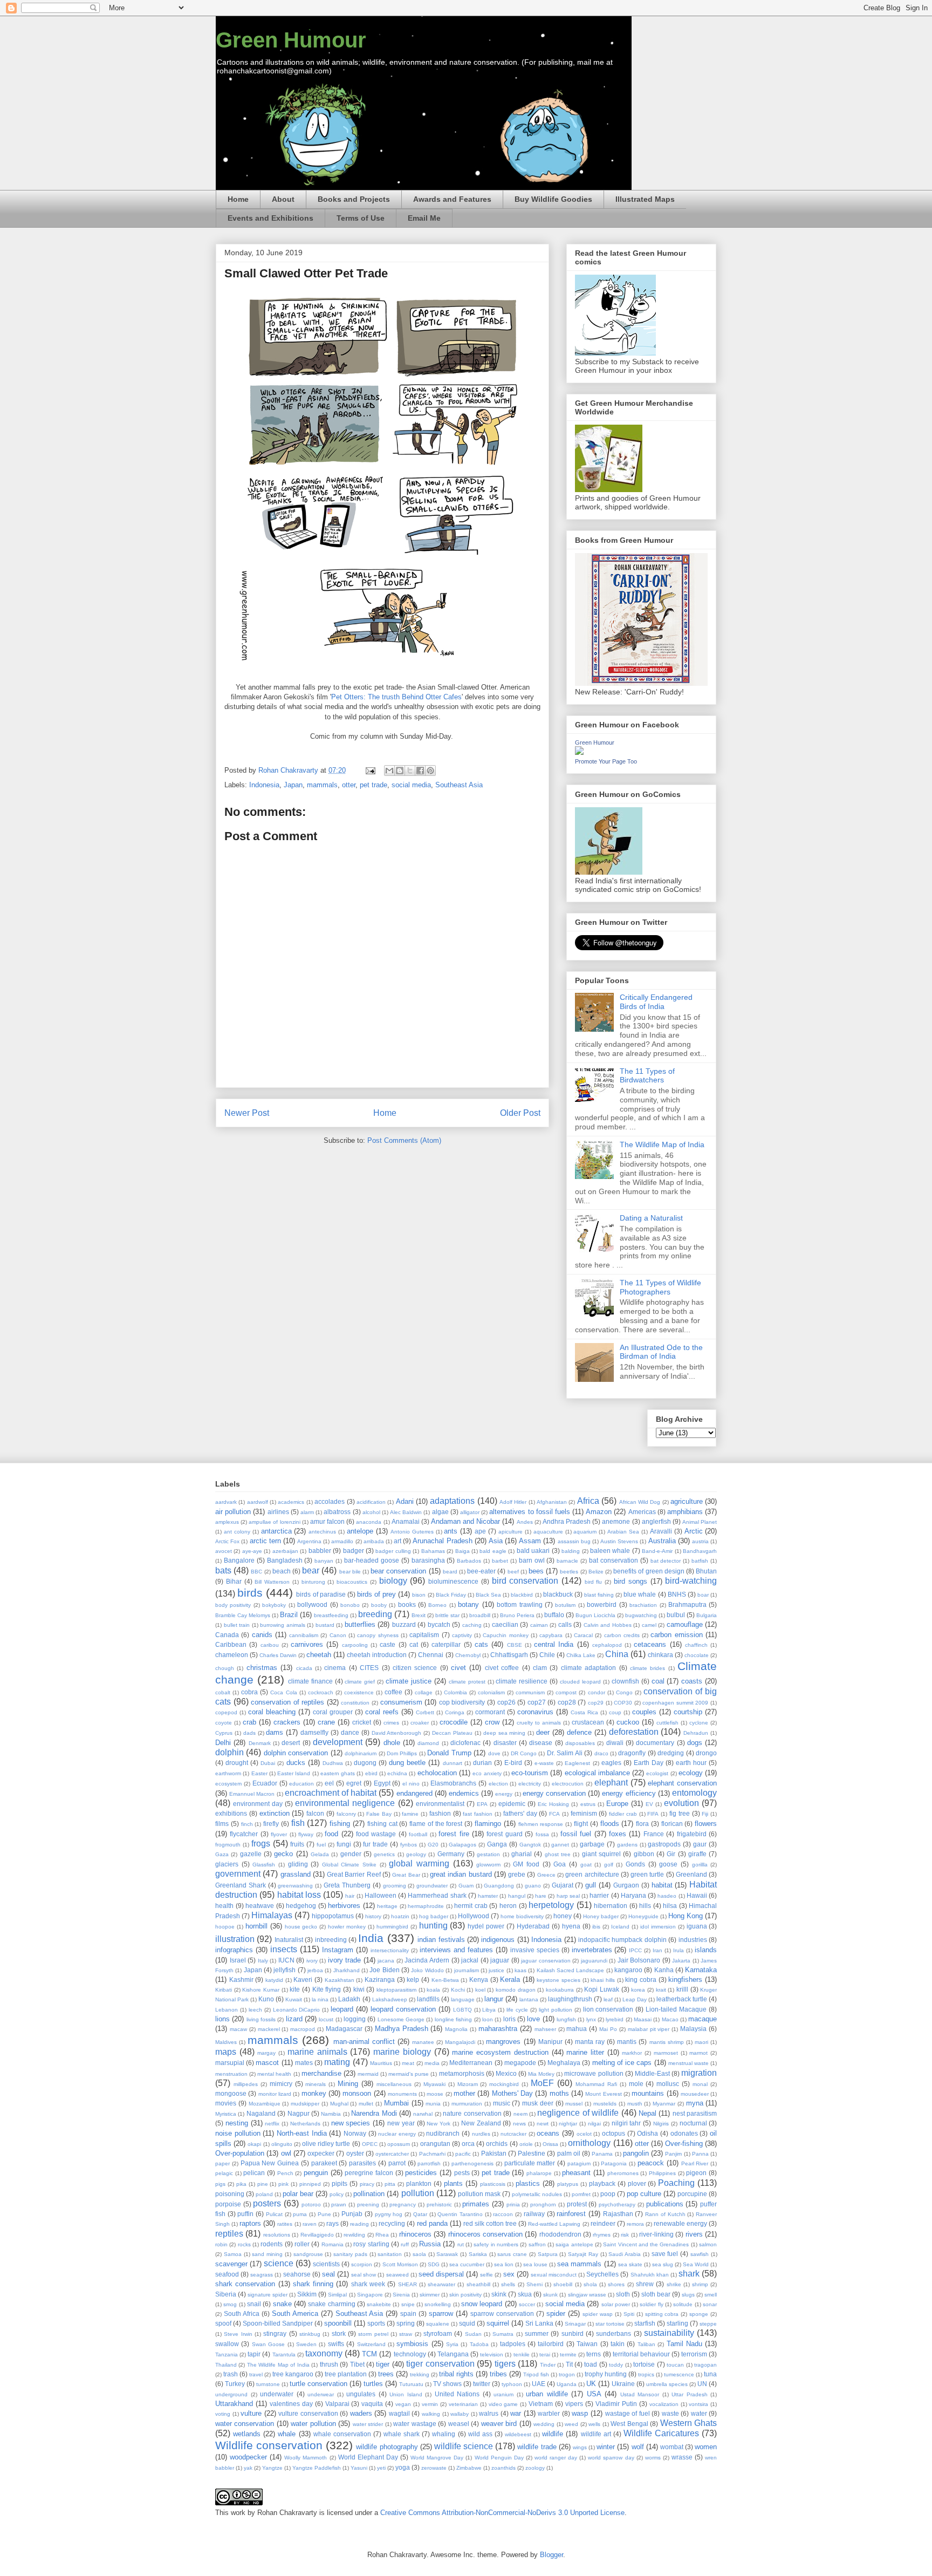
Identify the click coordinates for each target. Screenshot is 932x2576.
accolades (330, 1501)
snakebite (379, 2304)
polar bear (298, 2194)
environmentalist (440, 1804)
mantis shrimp (667, 2042)
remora (635, 2224)
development (338, 1742)
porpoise (228, 2204)
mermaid (368, 2074)
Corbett (425, 1712)
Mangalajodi (460, 2042)
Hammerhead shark (437, 1895)
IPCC (635, 1950)
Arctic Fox (227, 1541)
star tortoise (610, 2324)
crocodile (454, 1722)
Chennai (431, 1655)
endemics (464, 1793)
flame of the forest (436, 1824)
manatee (423, 2042)
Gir (671, 1854)
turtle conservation (318, 2384)
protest (577, 2204)
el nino (411, 1784)
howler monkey (347, 1927)
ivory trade (345, 1960)
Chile (547, 1655)
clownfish (625, 1681)
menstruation (231, 2074)
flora (642, 1824)
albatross (337, 1512)
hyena (571, 1926)
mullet (366, 2104)
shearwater (441, 2284)
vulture (251, 2413)
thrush (329, 2364)
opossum (399, 2144)
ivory (312, 1961)
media (432, 2063)
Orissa (550, 2144)
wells (594, 2424)
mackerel (269, 2029)
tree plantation (346, 2374)
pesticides (421, 2173)
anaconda (369, 1522)
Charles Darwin (278, 1655)
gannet (560, 1845)
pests (462, 2173)
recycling (392, 2223)
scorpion (362, 2264)
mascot (267, 2063)
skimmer (430, 2295)
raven (310, 2224)
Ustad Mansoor (640, 2394)
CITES (369, 1668)
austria (700, 1541)
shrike (674, 2284)
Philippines (662, 2173)
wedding (544, 2424)
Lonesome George (401, 2019)
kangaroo (628, 1970)
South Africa (242, 2313)
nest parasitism (695, 2113)
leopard (342, 2009)
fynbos (409, 1845)
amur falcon (327, 1521)
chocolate (697, 1655)
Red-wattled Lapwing (554, 2224)
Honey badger (601, 1916)
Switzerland (371, 2344)
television (492, 2354)
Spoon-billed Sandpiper (278, 2323)
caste (388, 1644)
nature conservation (472, 2113)
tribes (498, 2374)
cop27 (537, 1702)
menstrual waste (688, 2063)
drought (237, 1763)
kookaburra (560, 1990)
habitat (662, 1885)
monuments (402, 2094)
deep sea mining (505, 1733)
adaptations (452, 1501)
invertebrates (592, 1950)
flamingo (488, 1824)
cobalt (223, 1692)
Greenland (691, 1874)
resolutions (277, 2235)
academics (291, 1502)
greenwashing (295, 1886)
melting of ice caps (622, 2063)
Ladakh (349, 1999)
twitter (482, 2384)
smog (230, 2304)
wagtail (399, 2413)
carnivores (307, 1644)
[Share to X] (410, 771)
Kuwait (294, 1999)
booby (379, 1605)
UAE (539, 2384)
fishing (340, 1824)
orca (468, 2144)
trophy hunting (606, 2374)
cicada (304, 1668)
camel (649, 1625)
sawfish (700, 2254)
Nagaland (261, 2113)
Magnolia (456, 2029)
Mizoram (468, 2084)
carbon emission (676, 1635)
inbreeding (331, 1940)
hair (350, 1896)
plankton (419, 2183)
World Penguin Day (499, 2458)
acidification (371, 1502)
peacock (651, 2163)
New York (438, 2124)
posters (267, 2203)
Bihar (234, 1581)
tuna (710, 2374)
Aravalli (661, 1531)
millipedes (246, 2084)
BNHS (677, 1594)
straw (406, 2334)
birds (250, 1593)
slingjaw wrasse (587, 2295)
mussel (574, 2104)
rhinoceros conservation (485, 2234)
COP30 (623, 1703)
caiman (539, 1625)
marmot (698, 2053)
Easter (259, 1773)
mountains (648, 2093)
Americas (642, 1512)
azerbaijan (285, 1551)
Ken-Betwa (445, 1980)
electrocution (568, 1784)
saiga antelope (574, 2244)
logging (355, 2019)
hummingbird (392, 1927)
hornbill (256, 1926)
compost (566, 1692)
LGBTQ (462, 2010)
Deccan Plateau (452, 1733)
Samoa (233, 2254)
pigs (220, 2184)
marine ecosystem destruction (500, 2052)
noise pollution (238, 2133)
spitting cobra (662, 2314)
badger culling (393, 1551)
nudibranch (443, 2133)
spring (406, 2323)
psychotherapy (617, 2204)
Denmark (260, 1743)
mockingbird (504, 2084)
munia (433, 2104)
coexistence (359, 1692)
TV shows (447, 2384)
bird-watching (691, 1581)
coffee (393, 1692)
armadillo (342, 1541)
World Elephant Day (368, 2457)
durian (482, 1763)
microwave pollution (594, 2073)
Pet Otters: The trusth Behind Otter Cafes (396, 697)
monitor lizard (275, 2094)
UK (591, 2384)
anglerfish (656, 1521)
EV (649, 1804)
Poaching (676, 2183)
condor (597, 1692)
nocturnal (693, 2123)
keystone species (558, 1980)
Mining (348, 2084)
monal (700, 2084)
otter (349, 785)
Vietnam (541, 2404)
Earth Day (649, 1763)
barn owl (532, 1560)
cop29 (596, 1703)
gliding (298, 1864)
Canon (338, 1635)
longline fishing (453, 2019)
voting (223, 2414)
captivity (462, 1635)
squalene (438, 2324)
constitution (355, 1703)
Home (238, 199)
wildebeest (518, 2434)
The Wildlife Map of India (662, 1144)
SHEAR (407, 2284)
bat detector (666, 1561)
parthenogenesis (472, 2163)
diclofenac (465, 1743)
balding (571, 1551)
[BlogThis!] (400, 771)
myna (695, 2103)
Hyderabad (533, 1926)
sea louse (535, 2264)
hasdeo (667, 1896)
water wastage (414, 2424)
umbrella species (667, 2384)
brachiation (643, 1605)
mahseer (545, 2029)
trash (231, 2374)
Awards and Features (452, 199)
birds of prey (376, 1594)
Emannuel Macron (252, 1794)
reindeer (603, 2223)
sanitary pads (350, 2254)
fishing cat (382, 1824)
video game (503, 2404)
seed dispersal (441, 2274)
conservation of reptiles (287, 1702)
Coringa (455, 1712)
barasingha (428, 1560)
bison (419, 1595)
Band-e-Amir (657, 1551)
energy (504, 1794)
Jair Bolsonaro (639, 1960)
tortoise (644, 2364)
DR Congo (524, 1753)
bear (311, 1570)
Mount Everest (603, 2094)
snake (282, 2304)
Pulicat (274, 2214)
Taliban (646, 2344)
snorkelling (438, 2304)
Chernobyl (468, 1655)
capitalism (424, 1635)
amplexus (227, 1522)
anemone (616, 1521)
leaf (608, 1999)
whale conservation (342, 2434)
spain (408, 2313)
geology (416, 1854)
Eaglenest (577, 1763)
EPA (482, 1804)
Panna (700, 2154)
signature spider (268, 2295)
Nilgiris (661, 2124)
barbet (500, 1561)
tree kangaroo (293, 2374)
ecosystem (228, 1784)
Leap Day (635, 1999)
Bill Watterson (272, 1582)
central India (554, 1644)
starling (677, 2323)
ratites (285, 2224)
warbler (549, 2413)
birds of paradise (321, 1594)
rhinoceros (415, 2234)
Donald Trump (449, 1753)
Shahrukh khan (650, 2275)
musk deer (538, 2103)
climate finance (310, 1681)
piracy (367, 2184)
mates (304, 2063)
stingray (275, 2333)
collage (424, 1692)
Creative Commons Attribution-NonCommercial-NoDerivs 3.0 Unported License (502, 2513)
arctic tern (265, 1541)
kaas (520, 1970)
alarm (307, 1512)
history (373, 1916)
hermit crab (471, 1906)
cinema (335, 1668)
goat (586, 1865)
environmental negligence (345, 1803)
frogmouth (228, 1845)
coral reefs (382, 1712)
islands (706, 1950)
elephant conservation (682, 1783)
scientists (326, 2264)
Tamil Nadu (684, 2344)
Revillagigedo (317, 2235)
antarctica (276, 1531)
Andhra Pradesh (567, 1521)
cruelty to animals (539, 1723)
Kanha (664, 1970)
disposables (580, 1743)
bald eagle (493, 1551)
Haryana (633, 1895)
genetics (384, 1854)
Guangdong (499, 1886)
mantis (627, 2042)
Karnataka (701, 1970)
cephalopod (607, 1645)
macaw (238, 2029)
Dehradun (696, 1733)
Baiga (462, 1551)
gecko (283, 1854)
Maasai (643, 2019)
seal (328, 2274)
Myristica (226, 2114)
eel (329, 1783)
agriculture (687, 1501)
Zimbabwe (469, 2468)
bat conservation (614, 1560)
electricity (530, 1784)
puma (300, 2214)
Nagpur (299, 2113)
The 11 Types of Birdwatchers (647, 1076)
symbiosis (412, 2344)
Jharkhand (347, 1970)
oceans (548, 2133)
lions (222, 2019)
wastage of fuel (628, 2413)
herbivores (344, 1906)
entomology (694, 1793)
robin (221, 2244)
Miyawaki (434, 2084)
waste (670, 2413)
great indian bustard (461, 1874)
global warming (419, 1863)
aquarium (585, 1532)
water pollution (313, 2424)
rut (461, 2244)
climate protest (467, 1682)
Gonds (635, 1864)
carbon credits (622, 1635)
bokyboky (274, 1605)
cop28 (567, 1702)
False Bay (379, 1814)
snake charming (331, 2304)
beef (513, 1572)
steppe (708, 2324)
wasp (580, 2413)
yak (248, 2468)
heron (508, 1906)
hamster (488, 1896)
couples (644, 1712)
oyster (355, 2153)
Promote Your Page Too (606, 761)
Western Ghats (688, 2423)
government (238, 1874)
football (418, 1834)
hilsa (670, 1906)
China (617, 1654)
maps (226, 2052)
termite (568, 2354)
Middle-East (652, 2073)
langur (494, 1999)
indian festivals (441, 1940)
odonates (684, 2133)
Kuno (266, 1999)
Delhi (223, 1743)
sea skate (630, 2264)
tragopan (705, 2365)
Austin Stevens (619, 1541)
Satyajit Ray (583, 2254)
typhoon (512, 2384)
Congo (624, 1692)
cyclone (699, 1723)
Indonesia (264, 785)
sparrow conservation (502, 2313)
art (398, 1541)
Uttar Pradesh (690, 2394)
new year (401, 2123)
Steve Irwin (238, 2334)
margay (266, 2053)
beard (450, 1572)
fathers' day (520, 1813)
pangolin (636, 2153)
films (222, 1824)
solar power (616, 2304)
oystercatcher (392, 2154)
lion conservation (608, 2009)
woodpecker (248, 2457)
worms (653, 2458)
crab (249, 1722)
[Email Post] (370, 770)
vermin (430, 2404)
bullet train (237, 1625)
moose (435, 2094)
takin (618, 2344)
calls (565, 1624)
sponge (699, 2314)
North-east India (302, 2133)
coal (658, 1681)
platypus (568, 2184)
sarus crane (512, 2254)
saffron (537, 2244)
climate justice (409, 1681)
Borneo (437, 1605)
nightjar (568, 2124)
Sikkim (307, 2294)
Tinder (548, 2365)
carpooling (355, 1645)
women (706, 2447)
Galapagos (462, 1845)
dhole (392, 1743)
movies (226, 2103)
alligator (470, 1512)
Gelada (320, 1854)
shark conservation (245, 2284)
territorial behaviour (641, 2354)
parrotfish (429, 2163)
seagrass (262, 2275)
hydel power (486, 1926)
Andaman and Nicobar (465, 1521)
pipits (340, 2183)
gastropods (664, 1844)
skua (525, 2294)
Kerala (510, 1979)
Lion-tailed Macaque (676, 2009)
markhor (632, 2053)
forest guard (504, 1834)
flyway (306, 1834)
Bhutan (706, 1571)
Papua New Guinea (270, 2163)
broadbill (480, 1615)
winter (606, 2447)
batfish (700, 1561)
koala (433, 1990)
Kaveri (303, 1979)
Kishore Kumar (261, 1990)
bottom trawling (519, 1604)
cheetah (319, 1655)
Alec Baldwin (406, 1512)
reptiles (229, 2234)
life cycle (517, 2010)
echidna (397, 1773)
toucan (675, 2365)
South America (295, 2313)
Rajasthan (618, 2214)
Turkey (235, 2384)
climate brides (647, 1668)
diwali (615, 1743)
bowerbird (602, 1604)
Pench (285, 2173)
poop (608, 2194)
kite (295, 1989)
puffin (245, 2214)
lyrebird (615, 2019)
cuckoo (628, 1722)
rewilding (354, 2235)
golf (609, 1865)
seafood (227, 2274)
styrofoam (438, 2333)
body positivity (233, 1605)
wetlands (247, 2434)
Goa (560, 1864)
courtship (688, 1712)
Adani (405, 1501)
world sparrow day (611, 2458)
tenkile (522, 2354)
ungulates (361, 2394)
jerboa (315, 1970)
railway (534, 2214)
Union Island (406, 2394)
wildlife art (596, 2434)
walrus (489, 2413)
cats (481, 1644)
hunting (433, 1926)
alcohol (371, 1512)
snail (254, 2304)
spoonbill (338, 2323)
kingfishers (685, 1979)
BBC (256, 1572)
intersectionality (390, 1950)
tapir (254, 2354)
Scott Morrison (400, 2264)
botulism (565, 1605)
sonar (710, 2304)
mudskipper (305, 2104)
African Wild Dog (640, 1502)
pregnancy (403, 2204)
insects (284, 1949)
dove (494, 1753)
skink (499, 2294)
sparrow (441, 2313)
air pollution (233, 1512)
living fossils (261, 2019)
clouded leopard (580, 1682)
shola (590, 2284)
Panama (602, 2154)
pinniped (310, 2184)
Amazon (599, 1512)
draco (601, 1753)
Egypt (382, 1783)
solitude (683, 2304)
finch (247, 1824)
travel (256, 2374)
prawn (339, 2204)
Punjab (352, 2214)
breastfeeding (331, 1615)
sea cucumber (467, 2264)
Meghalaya (564, 2063)
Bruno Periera (517, 1615)
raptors (250, 2223)
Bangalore (239, 1560)
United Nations (457, 2394)
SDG (434, 2264)
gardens (627, 1845)
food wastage (376, 1834)
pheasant (576, 2173)
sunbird (573, 2333)
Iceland (620, 1927)
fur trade (375, 1844)
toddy (616, 2365)
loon (488, 2019)
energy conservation (554, 1793)
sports (376, 2323)
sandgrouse (308, 2254)
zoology (535, 2468)
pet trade (374, 785)
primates (476, 2204)
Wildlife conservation (269, 2445)
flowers (706, 1824)
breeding (375, 1614)
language (463, 1999)
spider (556, 2313)
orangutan (435, 2144)
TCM (369, 2354)
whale (287, 2434)
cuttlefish (667, 1723)
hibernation (611, 1906)
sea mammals (579, 2264)
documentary (655, 1743)
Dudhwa (333, 1763)
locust (326, 2019)
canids (262, 1635)
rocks (244, 2244)
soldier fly (651, 2304)
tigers (505, 2364)
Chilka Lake (581, 1655)
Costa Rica (584, 1712)
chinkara (660, 1655)
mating (337, 2062)
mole (636, 2084)
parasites (362, 2163)
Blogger (551, 2555)
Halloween (381, 1895)
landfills (428, 1999)
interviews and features (456, 1950)
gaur (700, 1844)
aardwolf (258, 1502)
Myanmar (664, 2104)
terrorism (694, 2354)
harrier (599, 1895)
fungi (344, 1844)
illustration (235, 1939)
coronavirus (535, 1712)
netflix (272, 2124)
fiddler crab (623, 1814)
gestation (488, 1854)
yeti (381, 2468)
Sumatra (503, 2334)
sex (509, 2274)
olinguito (282, 2144)
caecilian (505, 1624)
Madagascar (344, 2029)
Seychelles (602, 2274)
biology (393, 1581)
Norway (355, 2133)
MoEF (542, 2083)
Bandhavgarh (700, 1551)
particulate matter (530, 2163)
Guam (466, 1886)
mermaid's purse (409, 2074)
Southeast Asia (459, 785)
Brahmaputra (687, 1604)
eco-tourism (530, 1773)
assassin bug (574, 1541)
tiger (383, 2364)
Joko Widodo (427, 1970)
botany (468, 1604)
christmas (262, 1668)
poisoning (230, 2194)
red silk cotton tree (490, 2223)
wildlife (553, 2434)
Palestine (532, 2153)
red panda (432, 2223)
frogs (261, 1844)
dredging (671, 1753)
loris (509, 2019)
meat (408, 2063)
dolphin (229, 1752)
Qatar (420, 2214)
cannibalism (304, 1635)
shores (616, 2284)
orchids (497, 2144)
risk (625, 2235)
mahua (577, 2029)
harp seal (568, 1896)
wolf (638, 2447)
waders (361, 2413)
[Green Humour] (579, 752)
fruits (297, 1844)
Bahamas (433, 1551)
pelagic (224, 2173)
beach (282, 1571)
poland (264, 2194)
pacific (463, 2154)
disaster (505, 1743)
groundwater (432, 1886)
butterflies (360, 1624)
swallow (227, 2344)
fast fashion (478, 1814)
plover (637, 2183)
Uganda (567, 2384)
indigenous (498, 1940)
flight (581, 1824)
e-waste (544, 1763)
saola (419, 2254)
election (498, 1784)
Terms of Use (361, 218)
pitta (390, 2184)
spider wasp (598, 2314)
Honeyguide (643, 1916)
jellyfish (285, 1970)
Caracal (583, 1635)
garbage (592, 1844)
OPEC (370, 2144)
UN (702, 2384)
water (699, 2413)
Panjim (673, 2154)
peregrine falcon (369, 2173)
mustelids (605, 2104)
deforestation (634, 1732)
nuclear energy (397, 2134)
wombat (672, 2447)
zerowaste (434, 2468)
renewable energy (680, 2223)
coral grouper (333, 1712)
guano (533, 1886)
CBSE (515, 1645)
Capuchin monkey (505, 1635)
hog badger (434, 1916)
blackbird (522, 1595)
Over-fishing (684, 2144)
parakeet (324, 2163)
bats (223, 1570)
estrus (588, 1804)
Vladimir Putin (616, 2404)
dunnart (453, 1763)
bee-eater (481, 1571)
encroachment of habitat (331, 1793)
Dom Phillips (402, 1753)
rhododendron (560, 2234)
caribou (270, 1645)
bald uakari (533, 1551)
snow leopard (482, 2304)
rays (333, 2223)
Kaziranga (380, 1979)
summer (537, 2333)
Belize (596, 1572)
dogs (695, 1743)
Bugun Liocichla (595, 1615)
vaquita (372, 2404)
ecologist (657, 1773)
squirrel (498, 2323)
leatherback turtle (682, 1999)
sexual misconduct (554, 2275)
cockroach (321, 1692)
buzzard (404, 1624)
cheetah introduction (377, 1655)
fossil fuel (576, 1834)
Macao (670, 2019)
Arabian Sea (623, 1532)
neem (520, 2114)
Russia (430, 2244)
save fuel (665, 2254)
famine (410, 1814)
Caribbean (231, 1644)
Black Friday (451, 1595)
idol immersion (658, 1927)
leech (255, 2010)
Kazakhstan (340, 1980)
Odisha (647, 2133)
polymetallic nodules (537, 2194)
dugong (365, 1763)
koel (480, 1990)
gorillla (700, 1865)
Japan (293, 785)
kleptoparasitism (396, 1990)
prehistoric (439, 2204)
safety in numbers (496, 2244)
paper (222, 2163)
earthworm (228, 1773)
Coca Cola (283, 1692)
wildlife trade (537, 2447)
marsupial (230, 2063)
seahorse (297, 2274)
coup (615, 1712)
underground (231, 2394)
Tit (569, 2364)
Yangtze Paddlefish (317, 2468)
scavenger (231, 2264)
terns (594, 2354)
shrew (645, 2284)
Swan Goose (268, 2344)
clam (540, 1668)
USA (594, 2394)
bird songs (631, 1581)
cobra (249, 1692)
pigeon (696, 2173)
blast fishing (599, 1595)
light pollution (556, 2010)
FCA (554, 1814)
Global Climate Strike (349, 1865)
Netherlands (305, 2124)
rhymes (602, 2235)
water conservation (245, 2424)
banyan (324, 1561)
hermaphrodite (426, 1906)
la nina (320, 1999)
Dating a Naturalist (651, 1218)
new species (351, 2123)
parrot (397, 2163)
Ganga (497, 1844)
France (654, 1834)
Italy (263, 1961)
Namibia (331, 2114)
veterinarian (463, 2404)
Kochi (458, 1990)
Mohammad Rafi (596, 2084)
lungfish (566, 2019)
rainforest (571, 2214)
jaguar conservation (546, 1961)
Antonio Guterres (412, 1532)
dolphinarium (361, 1753)
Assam (530, 1541)
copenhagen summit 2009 (675, 1703)
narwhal (423, 2114)
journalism (467, 1970)
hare (541, 1896)
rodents (272, 2244)
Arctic (694, 1531)
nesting (237, 2123)
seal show (364, 2275)
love (533, 2019)
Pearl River (695, 2163)
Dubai (268, 1763)
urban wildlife (547, 2394)
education (301, 1784)
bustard (325, 1625)
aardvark (226, 1502)
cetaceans (650, 1644)
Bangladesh (285, 1560)
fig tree (680, 1813)
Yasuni (359, 2468)
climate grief (360, 1682)
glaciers (227, 1864)
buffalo (554, 1615)
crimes (391, 1723)
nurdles (481, 2134)
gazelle (251, 1854)
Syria (452, 2344)
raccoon (503, 2214)
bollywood (312, 1604)
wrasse (682, 2457)
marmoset (666, 2053)
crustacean (588, 1722)
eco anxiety (487, 1773)
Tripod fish (536, 2374)
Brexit (419, 1615)
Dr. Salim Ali (565, 1753)
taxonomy (324, 2353)
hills (645, 1906)
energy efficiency (629, 1793)
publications (665, 2204)
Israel (238, 1960)
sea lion (504, 2264)
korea (638, 1990)
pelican (254, 2173)
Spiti (629, 2314)
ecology (691, 1773)
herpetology (551, 1905)
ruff (405, 2244)
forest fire (454, 1834)
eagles (611, 1763)
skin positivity (465, 2295)
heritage (387, 1906)
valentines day (291, 2404)
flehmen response (541, 1824)
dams (275, 1732)
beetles (569, 1572)
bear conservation (398, 1571)
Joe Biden (384, 1970)
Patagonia (614, 2163)
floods (610, 1824)
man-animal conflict (364, 2042)
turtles (373, 2384)
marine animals (317, 2052)
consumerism (401, 1702)
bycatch (439, 1624)
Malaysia (693, 2029)
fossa (542, 1834)
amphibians (685, 1512)
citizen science (415, 1668)
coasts (692, 1681)
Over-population (240, 2153)
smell (711, 2295)
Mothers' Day (512, 2093)
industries (693, 1940)
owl (286, 2153)
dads (249, 1733)
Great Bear (406, 1875)
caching (472, 1625)
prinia (513, 2204)
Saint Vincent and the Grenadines (646, 2244)
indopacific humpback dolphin (622, 1940)
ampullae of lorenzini (274, 1522)
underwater (277, 2394)
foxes (618, 1834)
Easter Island (294, 1773)
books (407, 1604)
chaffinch (696, 1645)
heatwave (260, 1906)
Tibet (357, 2364)
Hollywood (474, 1916)
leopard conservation (403, 2009)
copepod (226, 1712)
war (516, 2413)
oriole (526, 2144)
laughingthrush (570, 1999)
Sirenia (401, 2295)
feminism (584, 1813)
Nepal (647, 2113)
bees (536, 1571)
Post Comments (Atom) (404, 1140)
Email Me (424, 218)
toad (591, 2364)
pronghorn (543, 2204)
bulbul (676, 1615)
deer (543, 1732)
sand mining (267, 2254)
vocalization (664, 2404)
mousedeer (695, 2094)
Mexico (506, 2073)
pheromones (623, 2173)
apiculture (510, 1532)
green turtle (647, 1874)
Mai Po (608, 2029)
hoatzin (400, 1916)
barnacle (567, 1561)
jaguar (500, 1960)
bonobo (350, 1605)
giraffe (697, 1854)
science (279, 2263)
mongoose (231, 2093)
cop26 (506, 1702)
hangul (517, 1896)
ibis (596, 1927)
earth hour (691, 1763)
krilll (682, 1989)
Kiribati (224, 1990)
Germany (451, 1854)
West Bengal (629, 2424)
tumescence (679, 2374)
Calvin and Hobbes (608, 1625)
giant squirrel (601, 1854)
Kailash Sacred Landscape (571, 1970)
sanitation (390, 2254)
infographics (234, 1950)
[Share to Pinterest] (430, 771)
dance (350, 1732)
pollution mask (479, 2194)
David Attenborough (397, 1733)
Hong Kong (686, 1916)
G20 (433, 1845)
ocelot (584, 2134)
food (331, 1834)
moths (559, 2093)
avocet (224, 1551)
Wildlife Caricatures (661, 2433)
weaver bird (499, 2424)
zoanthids (503, 2468)
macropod (303, 2029)
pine (263, 2184)
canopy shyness (378, 1635)
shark (689, 2274)
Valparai (337, 2404)
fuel (321, 1845)
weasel (459, 2424)
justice (496, 1970)
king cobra (641, 1979)
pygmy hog (389, 2214)
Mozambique (265, 2104)
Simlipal (337, 2295)
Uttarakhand (234, 2404)
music (502, 2103)
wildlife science (464, 2446)
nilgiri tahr (626, 2123)
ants (451, 1531)
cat (414, 1644)
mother (464, 2093)
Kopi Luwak (602, 1989)
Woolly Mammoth (306, 2458)
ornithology (589, 2143)
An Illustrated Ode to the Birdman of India (661, 1352)
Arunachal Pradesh (442, 1541)
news (519, 2124)
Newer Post (247, 1113)
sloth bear (656, 2294)
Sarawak (447, 2254)
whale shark (402, 2434)
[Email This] (389, 771)
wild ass (480, 2434)
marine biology (402, 2052)
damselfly (314, 1732)
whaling (444, 2434)
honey (563, 1916)
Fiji (705, 1814)
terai (545, 2354)
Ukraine (623, 2384)
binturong (313, 1582)
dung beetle (407, 1763)
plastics (528, 2183)
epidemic (512, 1804)
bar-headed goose (372, 1560)
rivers (694, 2234)
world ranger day (556, 2458)
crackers (287, 1722)
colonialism (491, 1692)
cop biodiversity (462, 1702)
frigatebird (692, 1834)
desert (291, 1743)
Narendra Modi (374, 2113)
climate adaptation (588, 1668)
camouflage (685, 1624)
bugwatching (641, 1615)
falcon (315, 1813)
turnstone (268, 2384)
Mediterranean (471, 2063)
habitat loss (299, 1895)
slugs (688, 2295)
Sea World (696, 2264)
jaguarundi (594, 1961)
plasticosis (493, 2184)
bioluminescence (453, 1581)
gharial (522, 1854)
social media (411, 785)
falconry (346, 1814)
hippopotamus (333, 1916)
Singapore (370, 2295)
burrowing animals (283, 1625)
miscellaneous (394, 2084)
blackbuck (558, 1594)
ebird (371, 1773)
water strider (368, 2424)
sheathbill (478, 2284)
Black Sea (488, 1595)
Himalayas (272, 1915)
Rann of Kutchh (665, 2214)
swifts (336, 2344)
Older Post (520, 1113)
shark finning (313, 2284)
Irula (679, 1950)
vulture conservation (308, 2413)
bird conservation (525, 1581)
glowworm (488, 1865)
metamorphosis (462, 2073)
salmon (708, 2244)
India (371, 1938)
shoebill (563, 2284)
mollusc (668, 2084)
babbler (320, 1551)
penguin (316, 2173)
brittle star (447, 1615)
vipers (574, 2404)
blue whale (640, 1594)
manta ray (590, 2042)
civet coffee (502, 1668)
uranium (503, 2394)
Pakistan (494, 2153)
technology (410, 2354)
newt (543, 2124)
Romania (333, 2244)
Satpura (548, 2254)
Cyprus (224, 1733)
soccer (527, 2304)
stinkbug (310, 2334)
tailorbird (551, 2344)
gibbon (644, 1854)
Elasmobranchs (453, 1783)
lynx (591, 2019)
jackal (470, 1960)
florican (672, 1824)
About (283, 199)
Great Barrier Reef (354, 1874)
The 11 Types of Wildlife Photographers (660, 1287)
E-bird (513, 1763)
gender (351, 1854)
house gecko (301, 1927)
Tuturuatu (411, 2384)
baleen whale (610, 1551)
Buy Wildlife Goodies (553, 199)
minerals (316, 2084)
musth (635, 2104)
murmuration (467, 2104)
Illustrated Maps (645, 199)
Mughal (339, 2104)
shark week (368, 2284)
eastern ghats (338, 1773)
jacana (386, 1961)
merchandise (321, 2073)
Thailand (226, 2365)
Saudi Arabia (625, 2254)
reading (359, 2224)
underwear (321, 2394)
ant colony (237, 1532)
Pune (324, 2214)
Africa (588, 1501)
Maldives (226, 2042)
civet (458, 1668)
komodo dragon (516, 1990)
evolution (681, 1803)
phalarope (539, 2173)
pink (283, 2184)
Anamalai (406, 1521)
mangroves (503, 2042)
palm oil (569, 2153)
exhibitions (231, 1813)
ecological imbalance (597, 1773)
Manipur (550, 2042)
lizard (294, 2019)
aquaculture (548, 1532)
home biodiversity (522, 1916)
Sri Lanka (539, 2323)
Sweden (306, 2344)
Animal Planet (700, 1522)
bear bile (350, 1572)
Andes (525, 1522)
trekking (420, 2374)
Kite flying (327, 1989)
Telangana (453, 2354)
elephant (611, 1783)
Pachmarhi (432, 2154)
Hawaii (697, 1895)
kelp (413, 1979)
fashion (440, 1813)
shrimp (700, 2284)
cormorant (490, 1712)
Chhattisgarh (509, 1655)
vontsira (698, 2404)
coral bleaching (272, 1712)
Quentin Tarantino (460, 2214)
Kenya (479, 1979)
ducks (296, 1763)
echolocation (437, 1773)
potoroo (311, 2204)
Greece (546, 1875)
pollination (369, 2194)
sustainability (669, 2333)
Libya (489, 2010)
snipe (408, 2304)
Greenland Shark (241, 1885)
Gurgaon (626, 1885)
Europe (617, 1804)
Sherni (534, 2284)
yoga (403, 2467)
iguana (697, 1926)
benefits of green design (649, 1571)
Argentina (309, 1541)
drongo (706, 1753)
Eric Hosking (553, 1804)
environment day (258, 1804)
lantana (529, 1999)
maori (701, 2042)
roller (302, 2244)
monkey (314, 2093)
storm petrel (373, 2334)
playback (602, 2183)
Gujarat (563, 1885)
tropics (646, 2374)
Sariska (478, 2254)
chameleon (232, 1655)
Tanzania (227, 2354)
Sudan (473, 2334)
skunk (550, 2295)
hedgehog (301, 1906)
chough (225, 1668)
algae (440, 1512)
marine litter (585, 2052)
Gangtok (530, 1845)
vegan (403, 2404)
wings (580, 2447)
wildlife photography (387, 2447)
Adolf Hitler (513, 1502)
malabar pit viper (649, 2029)
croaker (420, 1723)
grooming (395, 1886)
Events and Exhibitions (270, 218)
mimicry (281, 2084)
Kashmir (241, 1979)
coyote (224, 1723)
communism (530, 1692)
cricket (362, 1722)
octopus (614, 2133)
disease (541, 1743)
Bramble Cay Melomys (243, 1615)
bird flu (594, 1582)
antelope (360, 1531)
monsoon (357, 2093)
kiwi (359, 1989)
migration (699, 2073)
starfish (645, 2323)
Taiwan (587, 2344)
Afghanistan (552, 1502)
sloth (623, 2294)
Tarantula (284, 2354)
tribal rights (456, 2374)
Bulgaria (707, 1615)
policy (337, 2194)
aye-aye (252, 1551)
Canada (227, 1635)
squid (467, 2323)
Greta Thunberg (347, 1885)
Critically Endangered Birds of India (656, 1002)
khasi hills (603, 1980)
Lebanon (227, 2010)
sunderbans (614, 2333)
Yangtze (272, 2468)
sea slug (663, 2264)
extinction (275, 1813)
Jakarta (681, 1961)
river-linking (656, 2234)
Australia (662, 1541)
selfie (486, 2275)
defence (579, 1732)
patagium (579, 2163)
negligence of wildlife (578, 2113)
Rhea (382, 2235)
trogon (567, 2374)
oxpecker (321, 2153)
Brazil (289, 1615)
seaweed (398, 2275)
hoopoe (225, 1927)
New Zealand (481, 2123)
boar (703, 1595)
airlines (278, 1512)
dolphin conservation (296, 1753)
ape (480, 1531)
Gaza (222, 1854)
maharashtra (498, 2029)
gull (591, 1885)
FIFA (653, 1814)
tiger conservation (440, 2364)
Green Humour (291, 40)
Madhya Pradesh (402, 2029)
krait (661, 1990)
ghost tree (558, 1854)
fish (298, 1823)
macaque (703, 2019)
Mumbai (396, 2103)
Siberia (226, 2294)
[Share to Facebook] (420, 771)
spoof (223, 2323)
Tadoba (479, 2344)
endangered (414, 1793)
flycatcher (244, 1834)
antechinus (322, 1532)
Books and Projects (354, 199)
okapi (254, 2144)
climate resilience (522, 1681)
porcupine (692, 2194)
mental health (274, 2074)
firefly (271, 1824)
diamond (428, 1743)
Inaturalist (289, 1940)
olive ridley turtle (326, 2144)
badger (354, 1551)
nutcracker (513, 2134)
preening (368, 2204)
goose (668, 1864)
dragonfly (632, 1753)
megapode (520, 2063)
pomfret (581, 2194)
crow (492, 1722)
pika (241, 2184)
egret (354, 1783)
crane (326, 1722)
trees (386, 2374)
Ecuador (265, 1783)
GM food (526, 1864)
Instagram (338, 1950)
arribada (374, 1541)
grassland (296, 1874)
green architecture (592, 1874)
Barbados (469, 1561)
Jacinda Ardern (427, 1960)
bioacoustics (352, 1582)
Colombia (455, 1692)
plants (453, 2183)
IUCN (286, 1960)
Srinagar (575, 2324)
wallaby (460, 2414)
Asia (496, 1541)
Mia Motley (541, 2074)
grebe (517, 1874)
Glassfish (264, 1865)
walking (431, 2414)
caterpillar (446, 1644)
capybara (551, 1635)
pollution (418, 2193)
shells (508, 2284)
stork (339, 2333)
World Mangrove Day (437, 2458)
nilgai (594, 2124)
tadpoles (513, 2344)
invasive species (535, 1950)
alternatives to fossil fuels (530, 1512)
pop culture (644, 2194)
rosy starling (371, 2244)
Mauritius (381, 2063)
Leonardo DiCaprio (297, 2010)
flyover (279, 1834)
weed (571, 2424)
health (224, 1906)
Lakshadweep (390, 1999)
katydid (274, 1980)
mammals (322, 785)
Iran (657, 1950)
